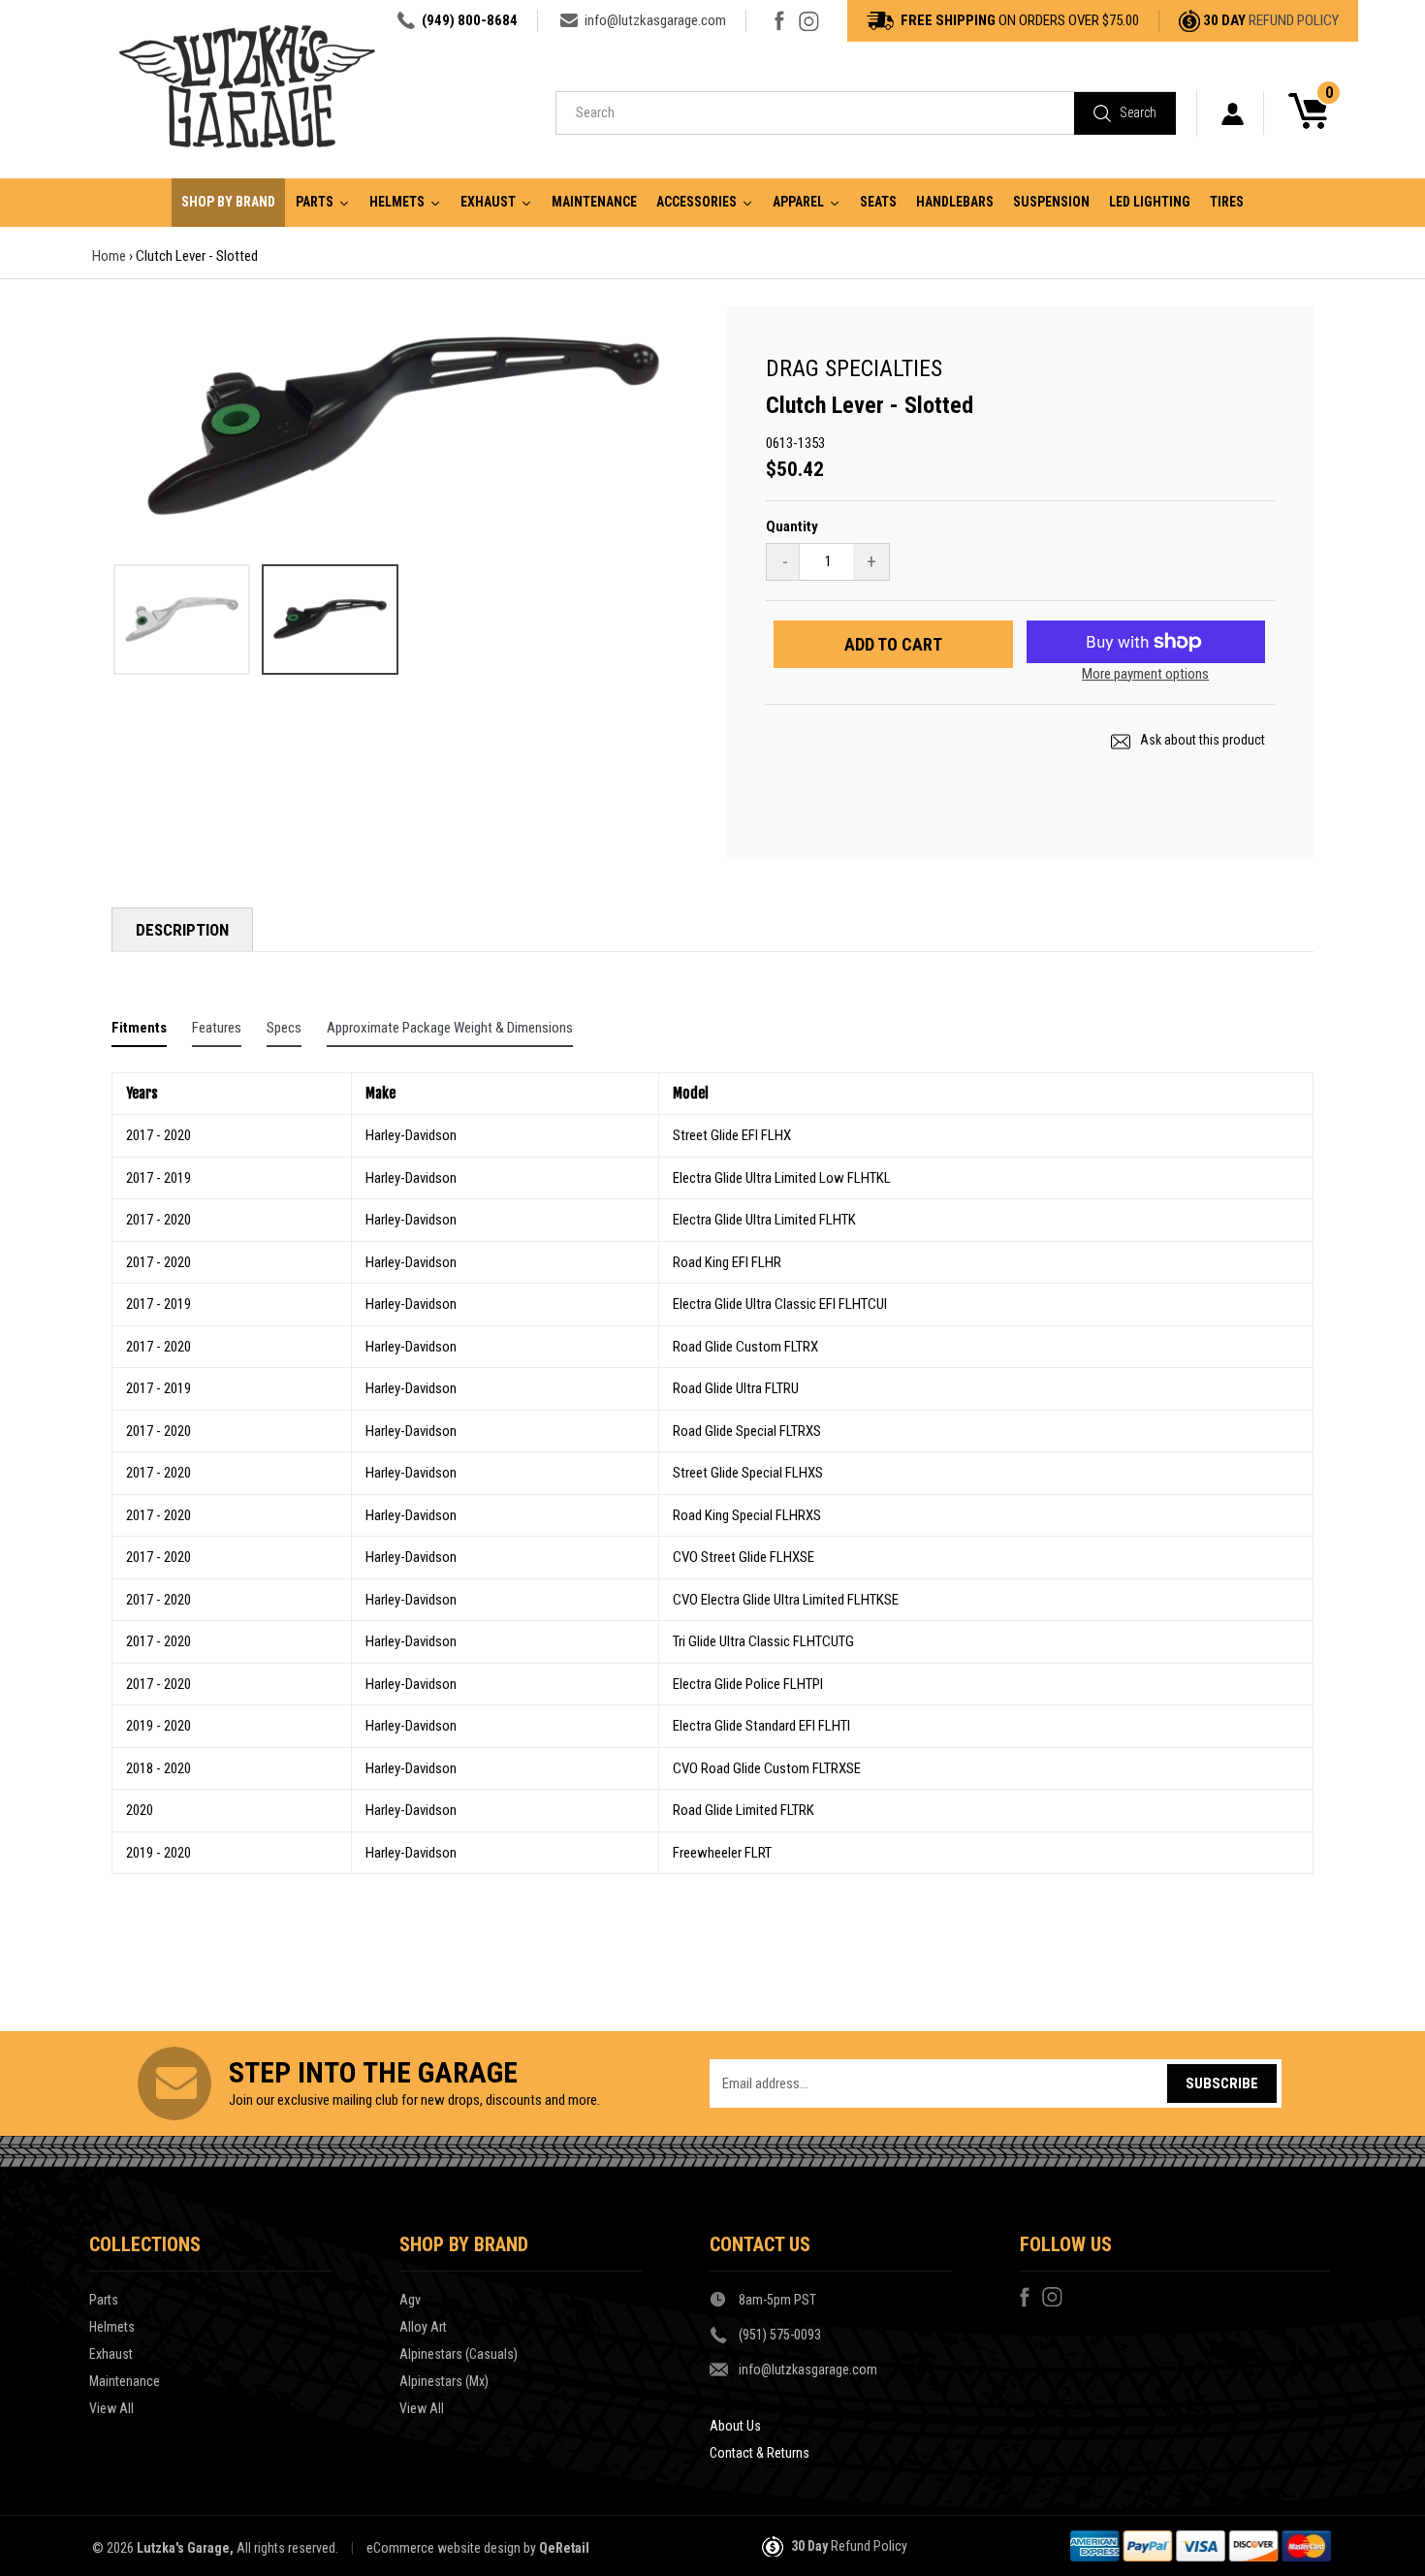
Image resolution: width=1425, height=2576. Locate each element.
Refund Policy (1294, 20)
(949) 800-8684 (470, 20)
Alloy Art (423, 2327)
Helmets (112, 2327)
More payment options (1145, 674)
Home (109, 256)
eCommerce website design (443, 2548)
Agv (410, 2300)
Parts (104, 2300)
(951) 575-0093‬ (780, 2335)
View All (111, 2408)
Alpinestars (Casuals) (459, 2354)
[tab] (139, 1032)
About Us (735, 2426)
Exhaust (111, 2354)
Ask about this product (1201, 740)
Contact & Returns (760, 2453)
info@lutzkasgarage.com (655, 20)
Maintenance (125, 2381)
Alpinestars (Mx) (444, 2381)
